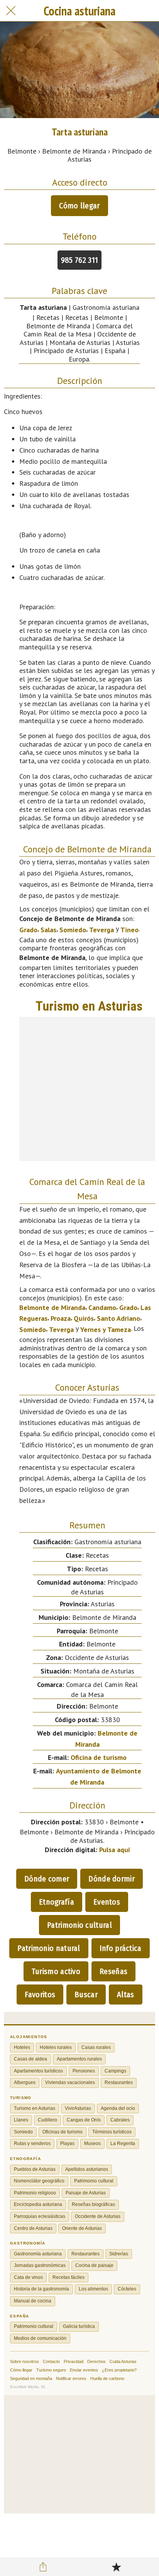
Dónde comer (47, 1879)
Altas (126, 1995)
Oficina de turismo (99, 1757)
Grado (28, 930)
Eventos (107, 1902)
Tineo (129, 930)
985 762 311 (79, 260)
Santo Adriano (118, 1318)
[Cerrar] (11, 11)
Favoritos (40, 1995)
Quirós (84, 1318)
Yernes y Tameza (106, 1329)
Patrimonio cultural (79, 1925)
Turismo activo (56, 1971)
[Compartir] (43, 2567)
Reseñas (113, 1971)
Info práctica (121, 1948)
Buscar (86, 1995)
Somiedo (73, 930)
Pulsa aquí (115, 1850)
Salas (48, 930)
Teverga (101, 930)
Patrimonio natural (49, 1948)
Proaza (61, 1318)
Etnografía (57, 1902)
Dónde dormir (112, 1879)
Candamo (102, 1307)
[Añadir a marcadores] (116, 2567)
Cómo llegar (79, 206)
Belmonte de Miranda (52, 1307)
